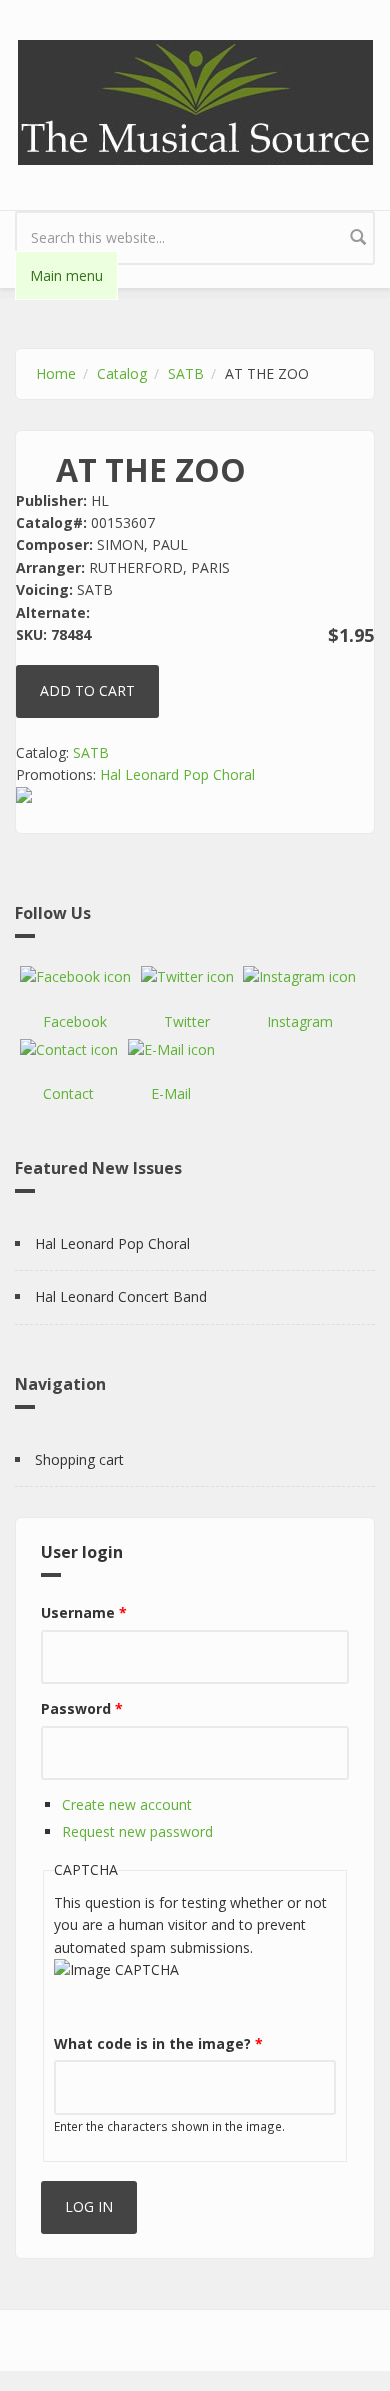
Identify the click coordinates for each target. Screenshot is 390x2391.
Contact (68, 1093)
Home (56, 373)
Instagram (300, 1021)
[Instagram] (299, 977)
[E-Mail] (171, 1050)
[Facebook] (75, 977)
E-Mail (171, 1093)
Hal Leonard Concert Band (121, 1296)
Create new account (127, 1804)
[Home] (195, 100)
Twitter (187, 1021)
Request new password (137, 1831)
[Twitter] (187, 977)
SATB (186, 373)
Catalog (122, 373)
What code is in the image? (158, 2043)
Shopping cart (79, 1459)
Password (82, 1708)
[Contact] (69, 1050)
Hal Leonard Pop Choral (177, 774)
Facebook (75, 1021)
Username (84, 1612)
